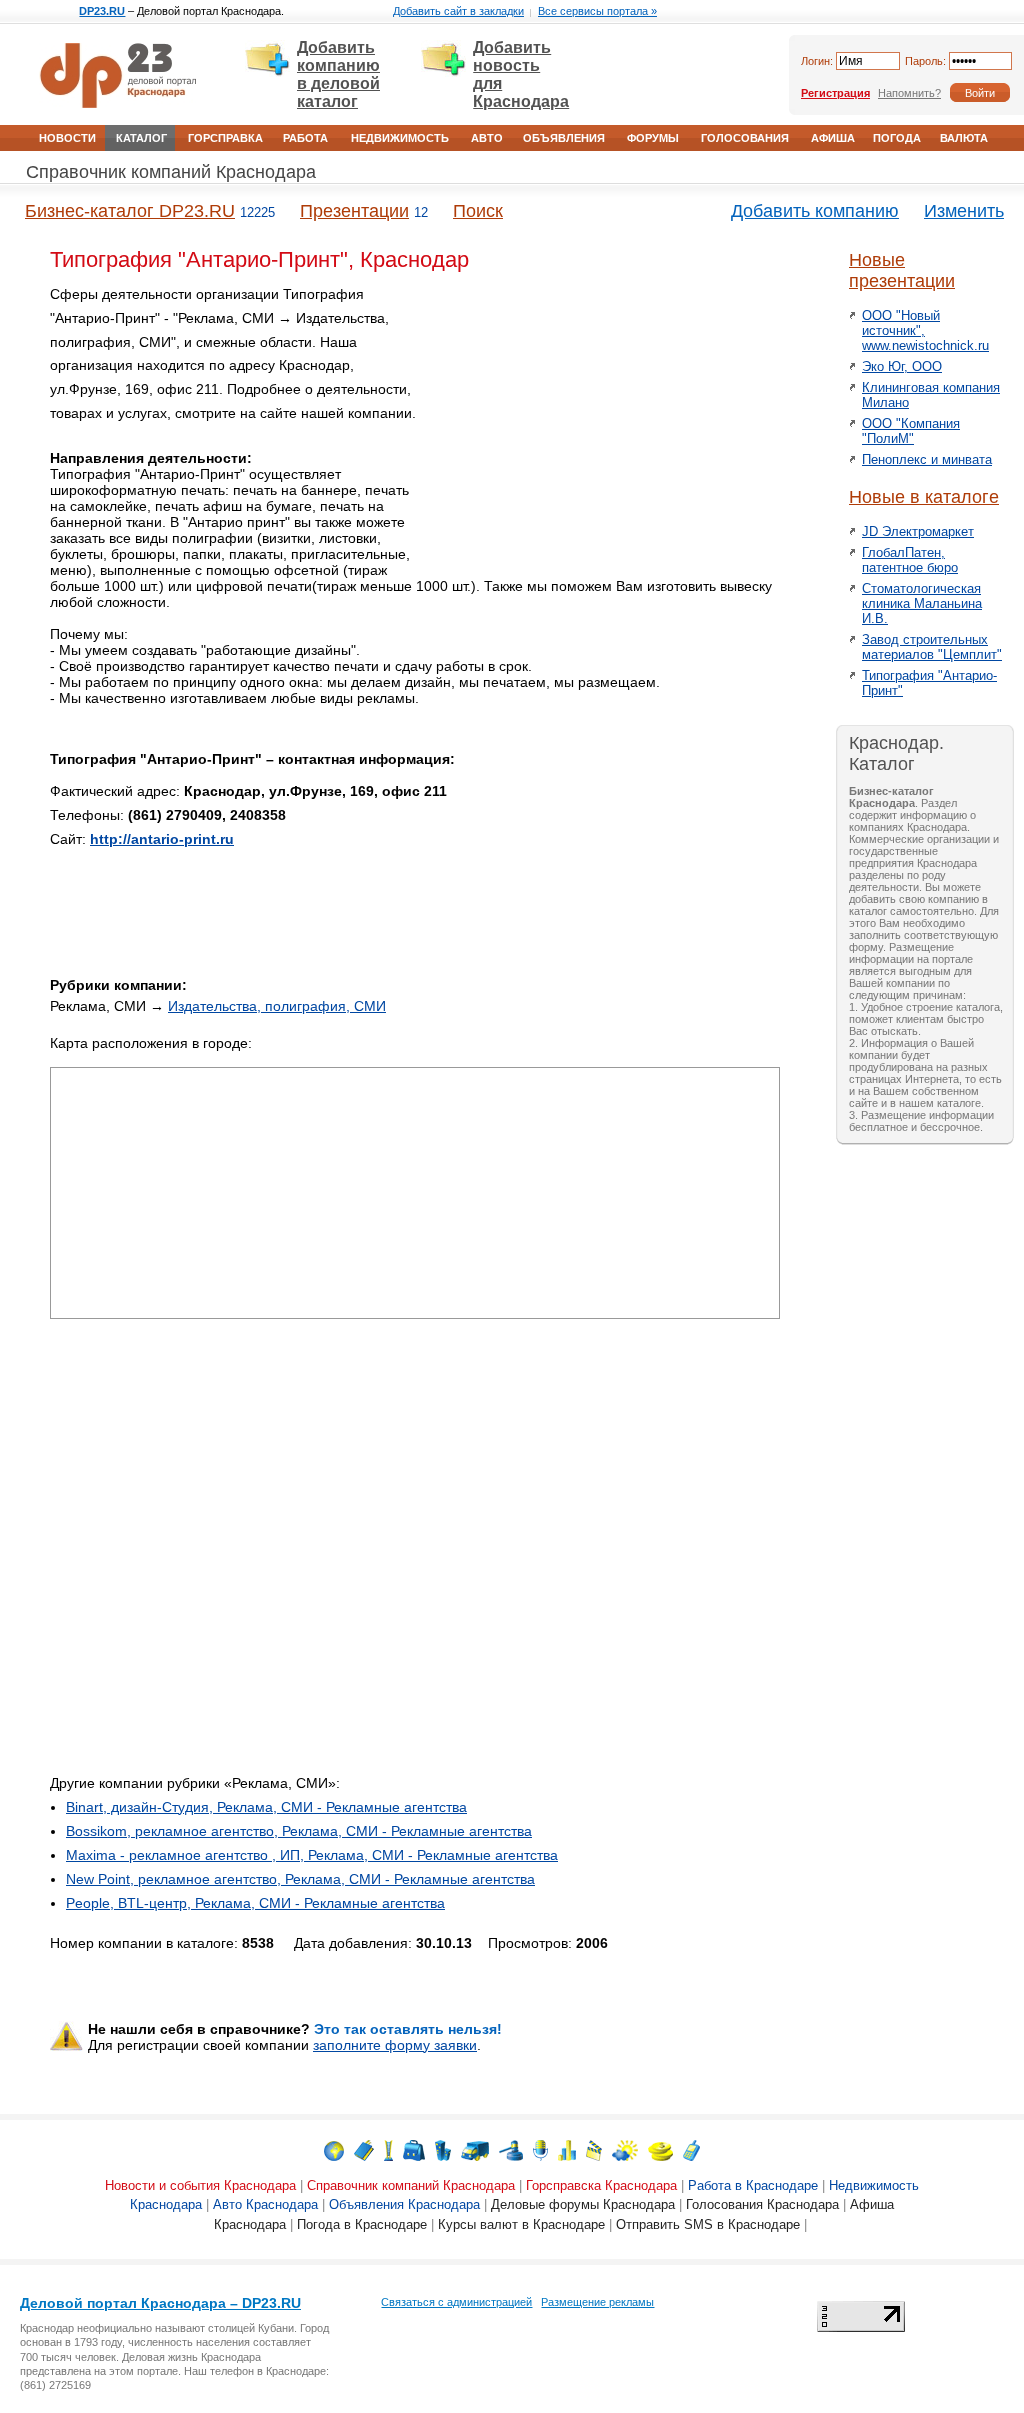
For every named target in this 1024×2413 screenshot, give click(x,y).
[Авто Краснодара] (475, 2149)
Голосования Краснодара (762, 2204)
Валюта (964, 138)
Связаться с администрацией (456, 2302)
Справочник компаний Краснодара (171, 172)
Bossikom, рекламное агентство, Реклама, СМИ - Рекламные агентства (299, 1831)
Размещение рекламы (597, 2302)
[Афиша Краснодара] (594, 2149)
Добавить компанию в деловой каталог (338, 74)
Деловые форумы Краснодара (583, 2204)
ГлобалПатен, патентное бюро (910, 560)
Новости (67, 138)
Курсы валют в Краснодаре (521, 2224)
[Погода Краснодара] (625, 2149)
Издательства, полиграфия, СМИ (277, 1006)
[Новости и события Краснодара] (334, 2149)
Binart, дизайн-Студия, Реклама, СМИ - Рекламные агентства (266, 1807)
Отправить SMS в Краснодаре (708, 2224)
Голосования (745, 138)
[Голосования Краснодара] (567, 2149)
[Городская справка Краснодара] (388, 2149)
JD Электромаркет (918, 531)
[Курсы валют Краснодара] (660, 2149)
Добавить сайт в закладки (458, 11)
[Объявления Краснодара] (511, 2149)
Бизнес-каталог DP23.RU (130, 211)
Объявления (564, 138)
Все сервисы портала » (597, 11)
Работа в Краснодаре (753, 2185)
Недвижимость (400, 138)
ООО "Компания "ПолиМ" (911, 431)
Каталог (141, 138)
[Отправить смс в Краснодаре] (691, 2149)
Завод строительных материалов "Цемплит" (932, 647)
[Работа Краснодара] (414, 2149)
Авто (487, 138)
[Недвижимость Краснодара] (443, 2149)
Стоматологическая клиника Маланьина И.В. (922, 603)
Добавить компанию (815, 211)
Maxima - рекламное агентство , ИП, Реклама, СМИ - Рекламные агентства (312, 1855)
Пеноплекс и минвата (927, 459)
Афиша (833, 138)
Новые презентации (902, 270)
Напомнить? (909, 93)
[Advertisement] (610, 423)
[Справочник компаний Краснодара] (364, 2149)
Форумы (653, 138)
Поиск (478, 211)
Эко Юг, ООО (902, 366)
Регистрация (835, 93)
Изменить (964, 211)
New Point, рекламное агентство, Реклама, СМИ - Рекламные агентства (300, 1879)
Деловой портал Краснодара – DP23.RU (160, 2303)
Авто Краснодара (265, 2204)
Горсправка (225, 138)
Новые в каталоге (924, 497)
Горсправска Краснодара (601, 2185)
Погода (897, 138)
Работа (305, 138)
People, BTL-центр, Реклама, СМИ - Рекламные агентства (255, 1903)
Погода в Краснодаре (362, 2224)
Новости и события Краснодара (200, 2185)
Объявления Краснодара (404, 2204)
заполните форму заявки (395, 2045)
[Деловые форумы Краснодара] (540, 2149)
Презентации (354, 211)
